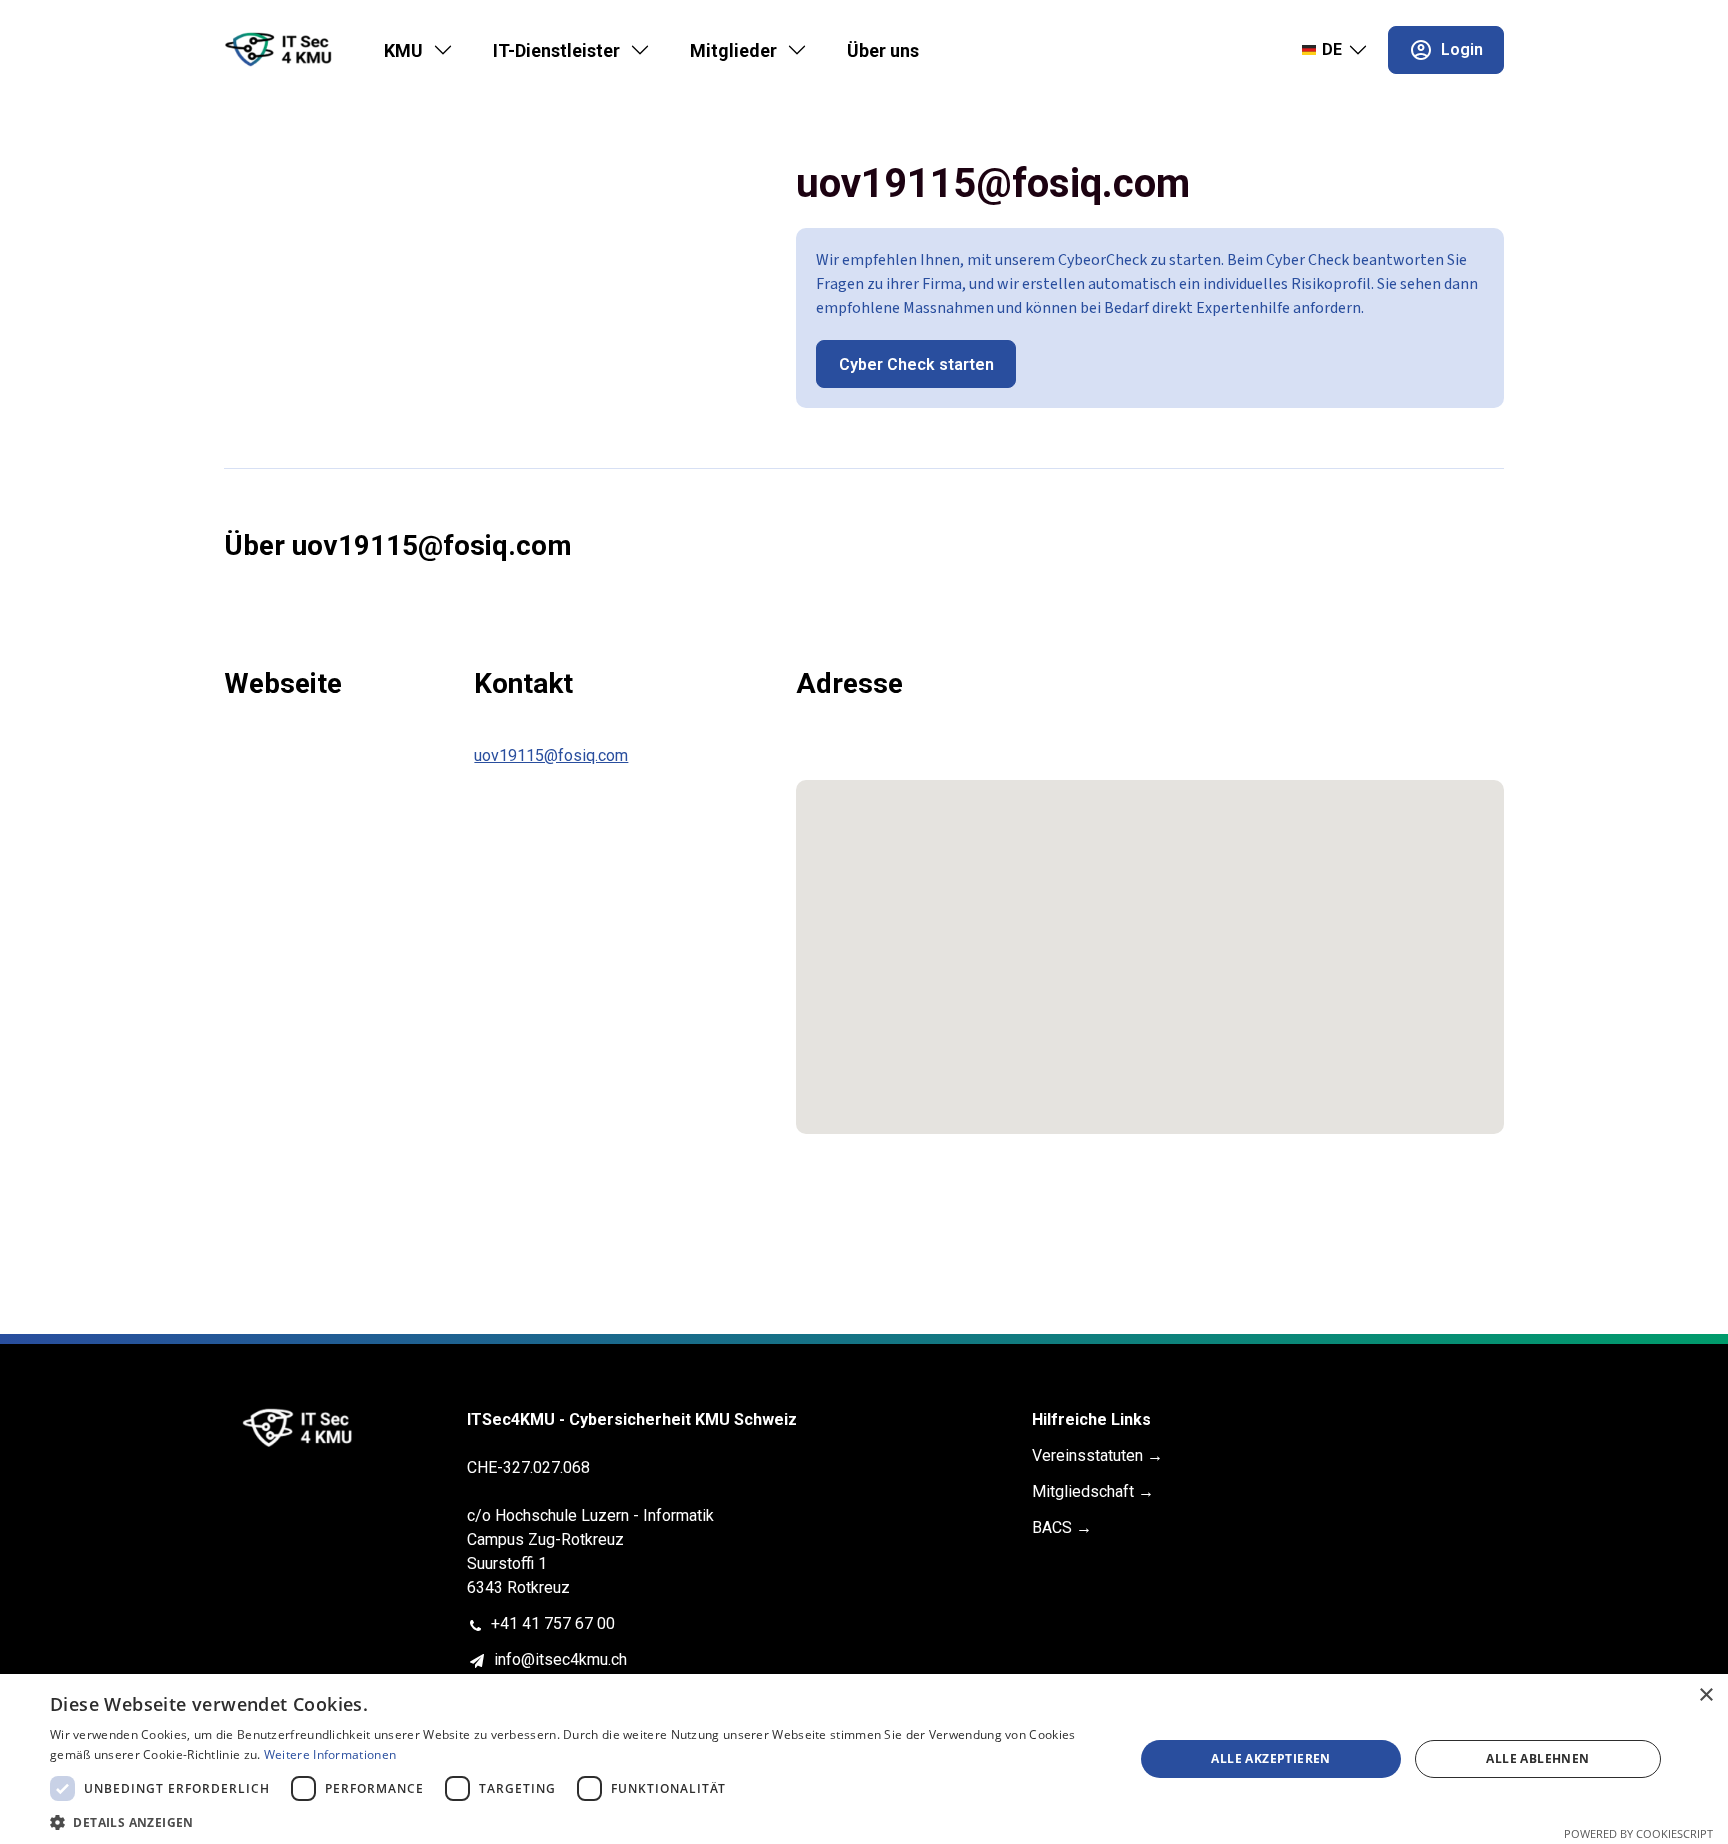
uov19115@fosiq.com (551, 755)
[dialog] (864, 1759)
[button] (576, 1820)
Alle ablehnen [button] (1537, 1758)
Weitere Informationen (330, 1754)
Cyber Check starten (916, 364)
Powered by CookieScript (1638, 1833)
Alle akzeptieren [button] (1270, 1758)
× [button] (1705, 1695)
